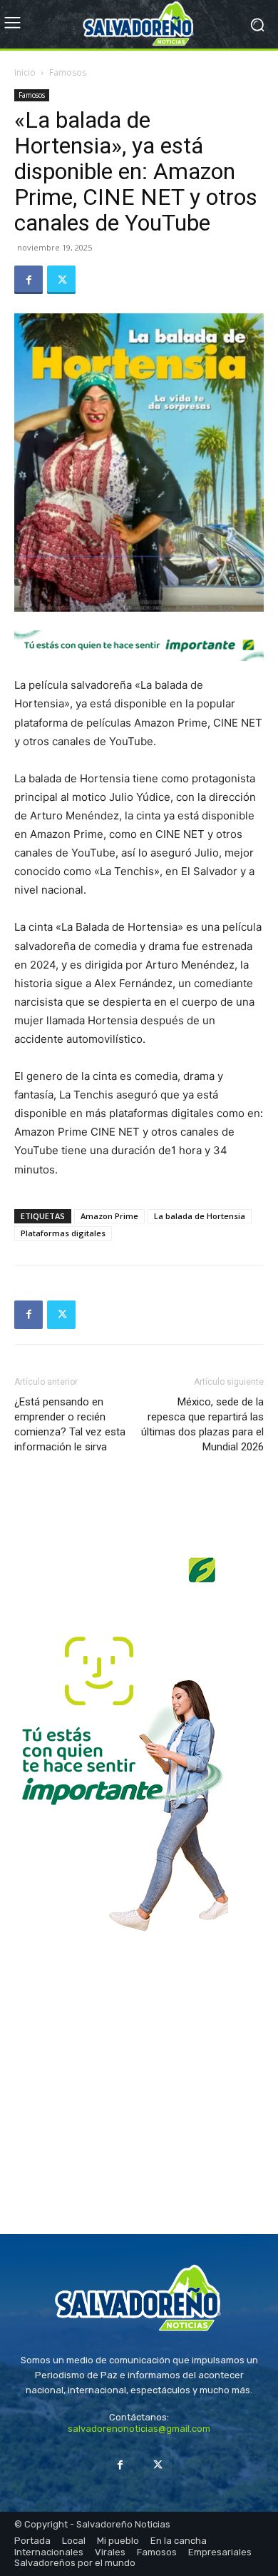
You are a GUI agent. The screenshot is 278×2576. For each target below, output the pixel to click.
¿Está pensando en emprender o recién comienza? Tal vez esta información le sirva (70, 1424)
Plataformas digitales (63, 1233)
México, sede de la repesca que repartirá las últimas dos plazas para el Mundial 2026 (202, 1424)
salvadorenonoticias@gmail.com (139, 2429)
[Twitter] (61, 280)
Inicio (25, 72)
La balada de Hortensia (200, 1216)
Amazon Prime (109, 1216)
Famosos (68, 72)
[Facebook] (29, 280)
